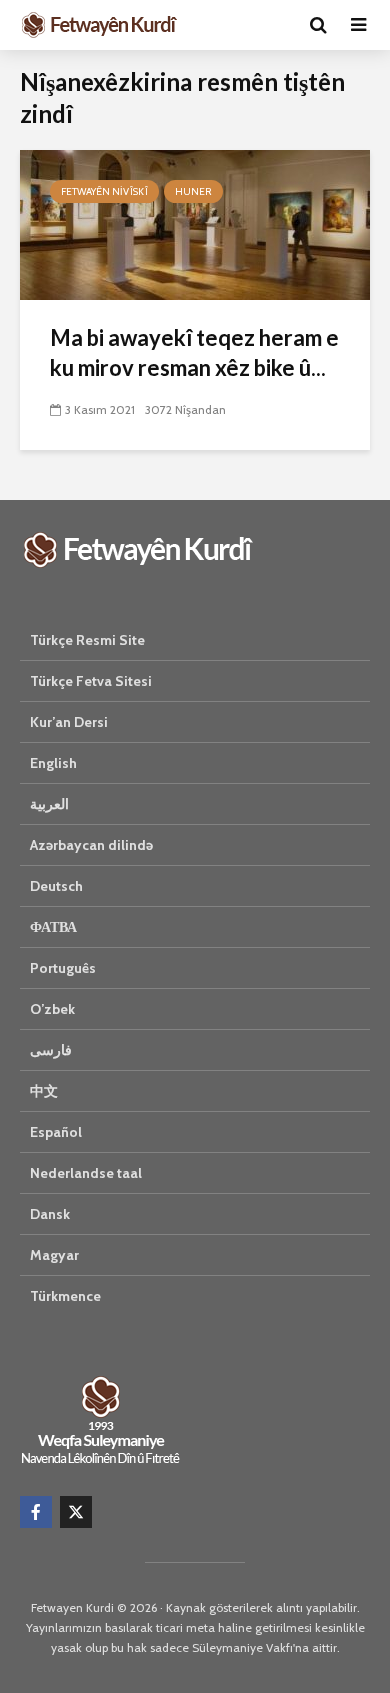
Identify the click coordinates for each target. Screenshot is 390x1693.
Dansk (50, 1214)
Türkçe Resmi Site (87, 640)
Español (56, 1132)
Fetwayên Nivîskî (104, 191)
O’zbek (52, 1009)
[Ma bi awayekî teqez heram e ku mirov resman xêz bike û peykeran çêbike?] (195, 223)
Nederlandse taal (86, 1173)
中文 (44, 1091)
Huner (193, 191)
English (53, 763)
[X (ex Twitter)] (76, 1512)
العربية (49, 804)
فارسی (51, 1050)
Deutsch (56, 886)
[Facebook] (36, 1512)
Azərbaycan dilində (91, 845)
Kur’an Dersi (69, 722)
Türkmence (65, 1296)
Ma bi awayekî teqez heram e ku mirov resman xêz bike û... (194, 352)
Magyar (54, 1255)
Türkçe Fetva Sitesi (91, 681)
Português (63, 968)
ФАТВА (53, 927)
